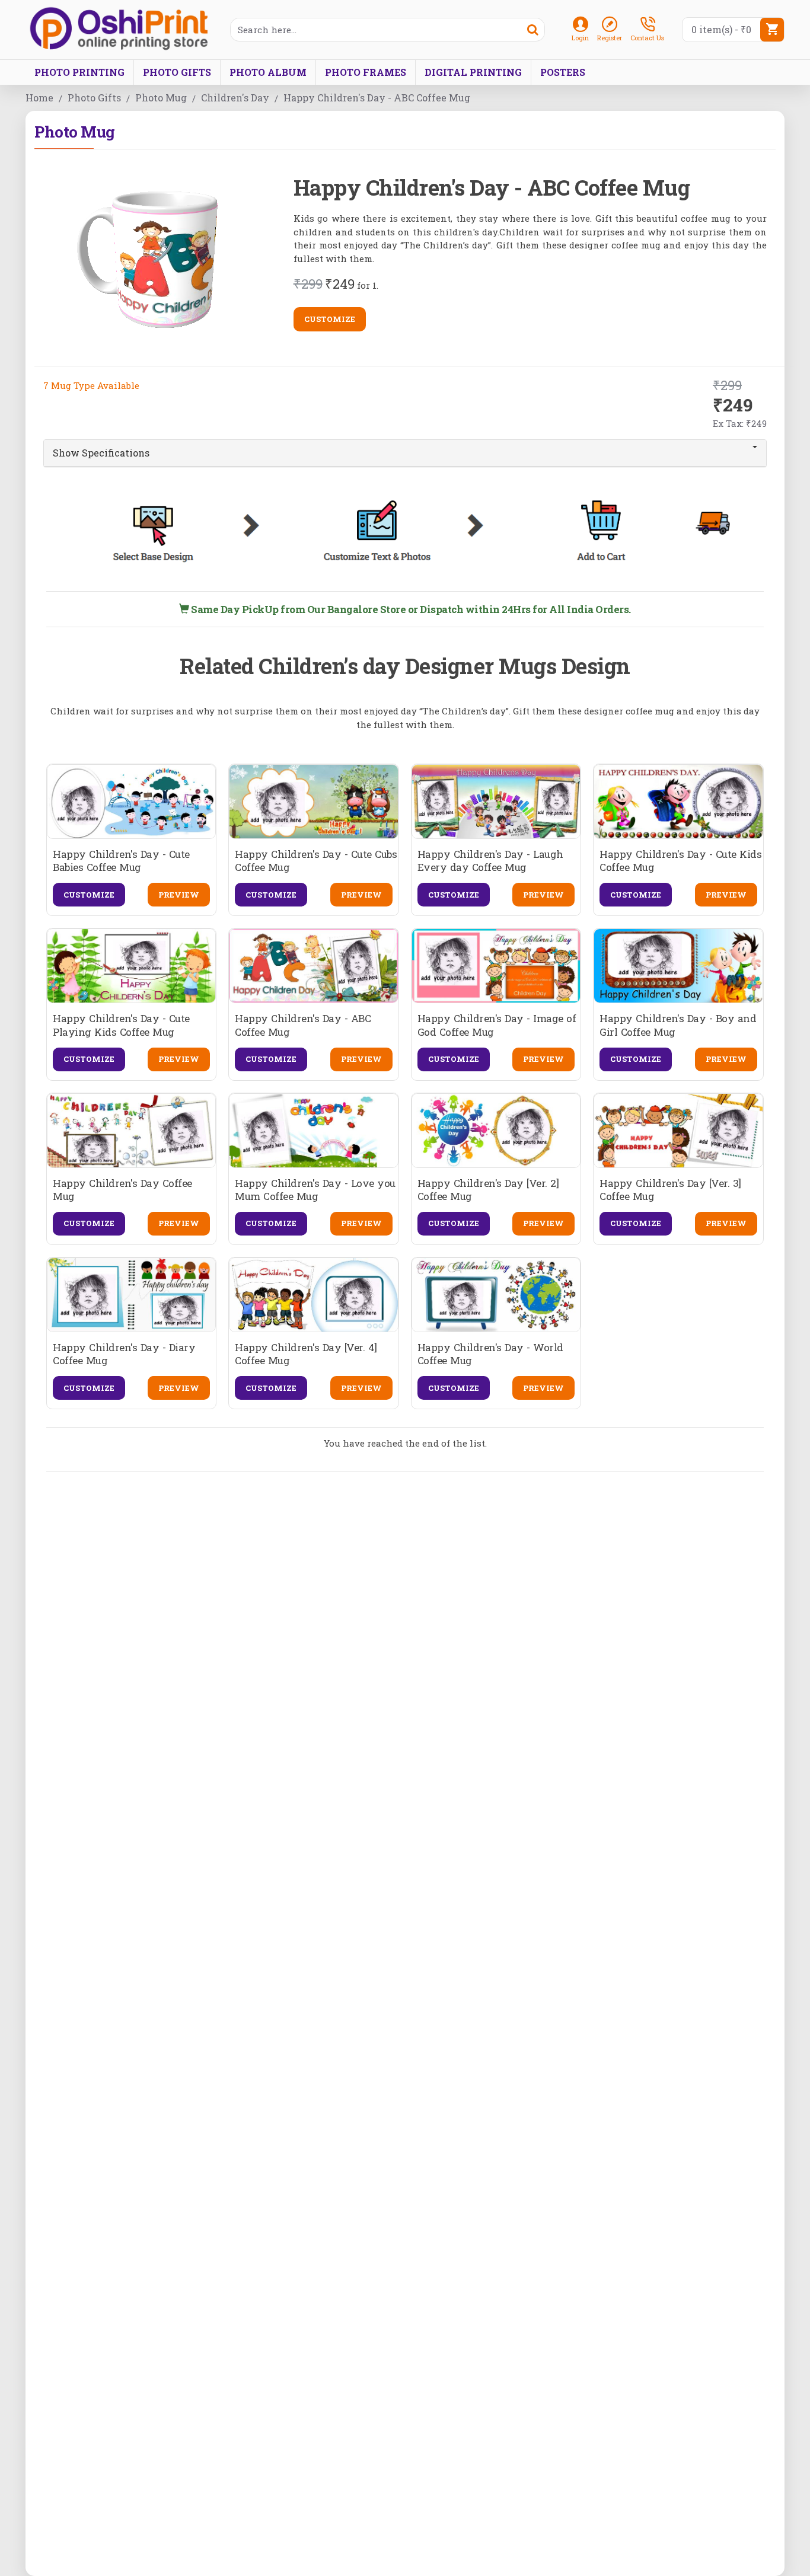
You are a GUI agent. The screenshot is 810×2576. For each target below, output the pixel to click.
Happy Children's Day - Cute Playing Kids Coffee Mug (121, 1025)
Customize (330, 319)
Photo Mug (161, 98)
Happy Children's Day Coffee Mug (122, 1190)
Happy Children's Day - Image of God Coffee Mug (497, 1025)
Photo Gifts (94, 98)
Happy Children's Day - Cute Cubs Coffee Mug (316, 861)
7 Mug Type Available (91, 385)
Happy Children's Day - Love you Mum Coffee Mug (315, 1190)
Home (39, 98)
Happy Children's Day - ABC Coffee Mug (303, 1025)
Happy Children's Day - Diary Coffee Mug (124, 1354)
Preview (179, 895)
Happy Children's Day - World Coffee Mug (490, 1354)
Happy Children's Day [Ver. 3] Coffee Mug (670, 1190)
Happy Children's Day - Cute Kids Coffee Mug (680, 861)
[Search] (532, 30)
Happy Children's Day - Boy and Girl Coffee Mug (678, 1025)
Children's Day (235, 98)
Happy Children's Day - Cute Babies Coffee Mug (121, 861)
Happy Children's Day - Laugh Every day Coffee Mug (490, 861)
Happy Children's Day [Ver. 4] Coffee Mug (306, 1354)
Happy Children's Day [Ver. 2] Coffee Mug (488, 1190)
